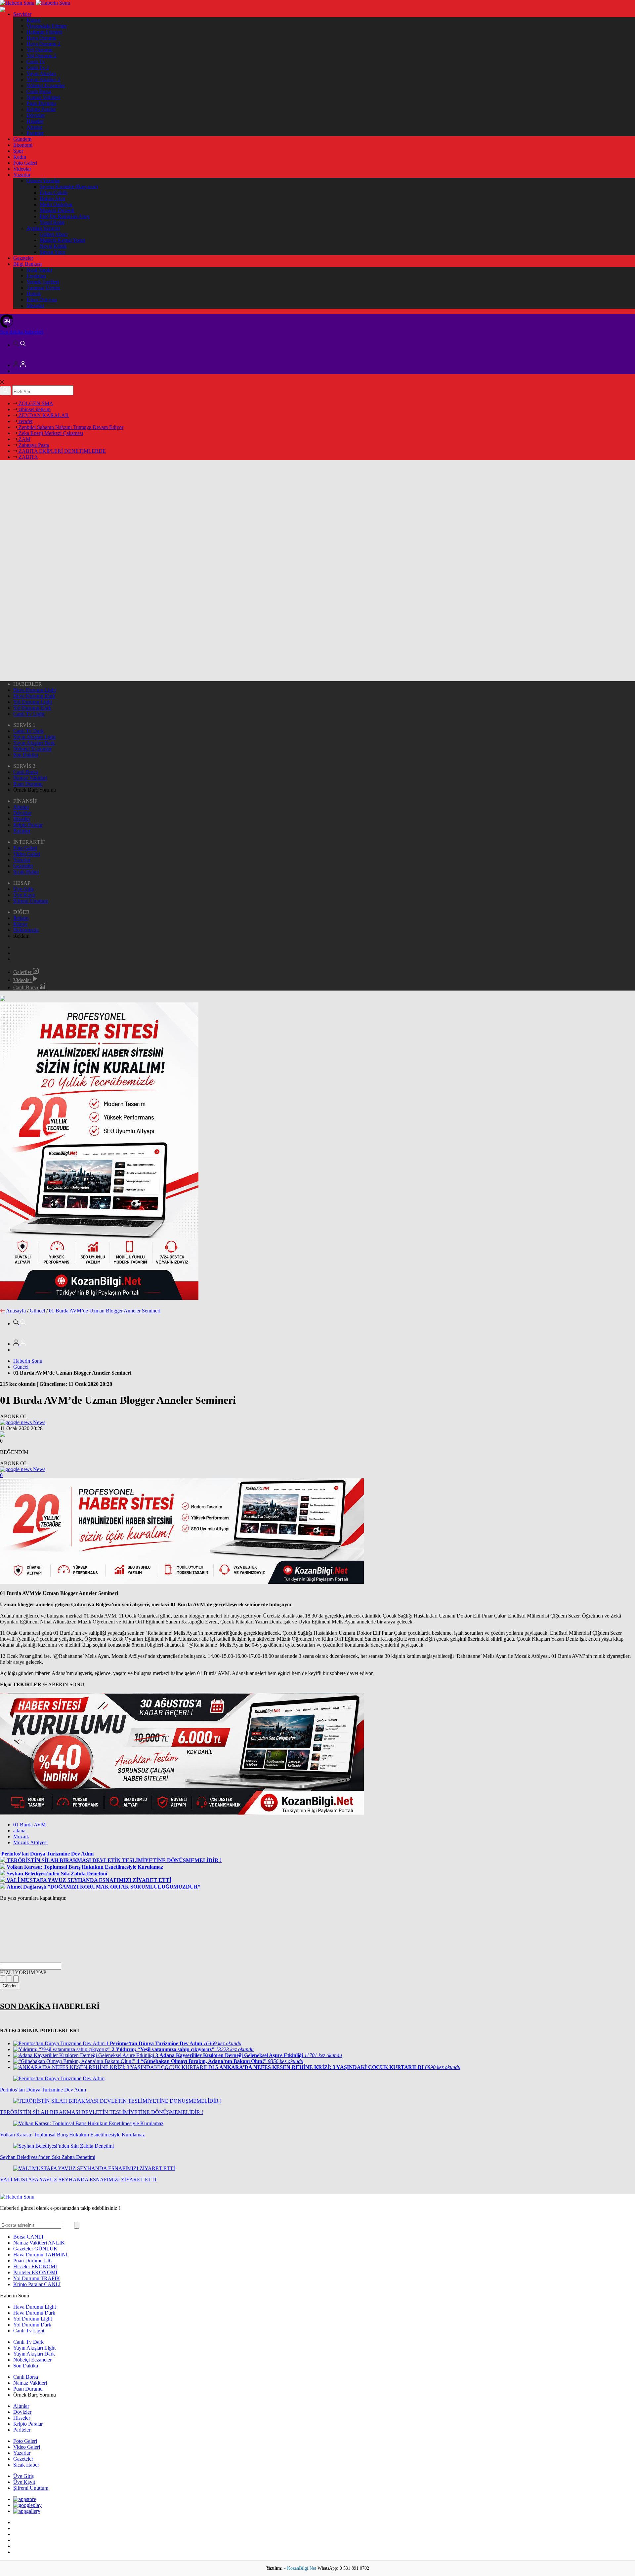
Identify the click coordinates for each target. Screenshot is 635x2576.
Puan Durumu (41, 103)
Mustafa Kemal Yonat (62, 240)
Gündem (22, 139)
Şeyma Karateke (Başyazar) (69, 187)
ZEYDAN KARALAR (43, 415)
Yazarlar (22, 175)
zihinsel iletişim (34, 409)
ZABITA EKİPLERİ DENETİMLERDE (62, 451)
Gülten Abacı (54, 234)
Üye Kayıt (24, 895)
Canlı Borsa (39, 91)
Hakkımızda (26, 930)
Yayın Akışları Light (34, 737)
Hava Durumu (42, 38)
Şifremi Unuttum (31, 901)
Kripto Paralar (41, 109)
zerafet (25, 421)
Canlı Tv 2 (38, 68)
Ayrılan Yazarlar (43, 228)
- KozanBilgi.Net (301, 2568)
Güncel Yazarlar (43, 181)
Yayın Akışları (41, 74)
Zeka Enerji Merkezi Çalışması (50, 433)
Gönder (10, 1986)
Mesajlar (35, 306)
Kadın (20, 157)
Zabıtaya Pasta (33, 445)
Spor (18, 151)
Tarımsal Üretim (43, 288)
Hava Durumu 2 (43, 44)
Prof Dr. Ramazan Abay (65, 216)
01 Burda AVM (29, 1825)
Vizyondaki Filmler (47, 26)
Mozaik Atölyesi (30, 1842)
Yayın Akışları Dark (34, 743)
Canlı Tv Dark (28, 731)
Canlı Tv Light (29, 714)
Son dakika (21, 332)
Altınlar (34, 127)
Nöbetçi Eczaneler (46, 85)
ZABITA (28, 457)
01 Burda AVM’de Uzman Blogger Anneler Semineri (105, 1311)
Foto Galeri (25, 163)
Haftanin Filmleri (44, 32)
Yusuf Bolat (52, 222)
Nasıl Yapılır (39, 270)
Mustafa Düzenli (57, 210)
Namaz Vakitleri (43, 97)
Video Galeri (27, 854)
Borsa (28, 2237)
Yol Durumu (40, 50)
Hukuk (34, 294)
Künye (34, 20)
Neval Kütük (53, 246)
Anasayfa (16, 1311)
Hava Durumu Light (35, 690)
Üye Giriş (23, 889)
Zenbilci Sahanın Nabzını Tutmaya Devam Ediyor (70, 427)
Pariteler (35, 133)
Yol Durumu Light (33, 702)
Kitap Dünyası (42, 300)
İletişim (21, 918)
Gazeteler (23, 258)
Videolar (22, 169)
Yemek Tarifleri (43, 282)
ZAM (24, 439)
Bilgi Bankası (27, 264)
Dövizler (36, 115)
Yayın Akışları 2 (43, 79)
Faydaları (36, 276)
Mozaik (21, 1836)
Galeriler (23, 972)
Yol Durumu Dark (32, 708)
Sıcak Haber (26, 872)
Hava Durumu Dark (34, 696)
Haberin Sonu (28, 1361)
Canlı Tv (36, 62)
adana (19, 1831)
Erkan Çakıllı (54, 193)
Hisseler (35, 121)
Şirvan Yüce (53, 252)
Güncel (37, 1311)
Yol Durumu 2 (42, 56)
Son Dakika (26, 755)
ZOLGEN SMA (35, 403)
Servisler (22, 14)
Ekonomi (23, 145)
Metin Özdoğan (56, 204)
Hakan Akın (52, 198)
